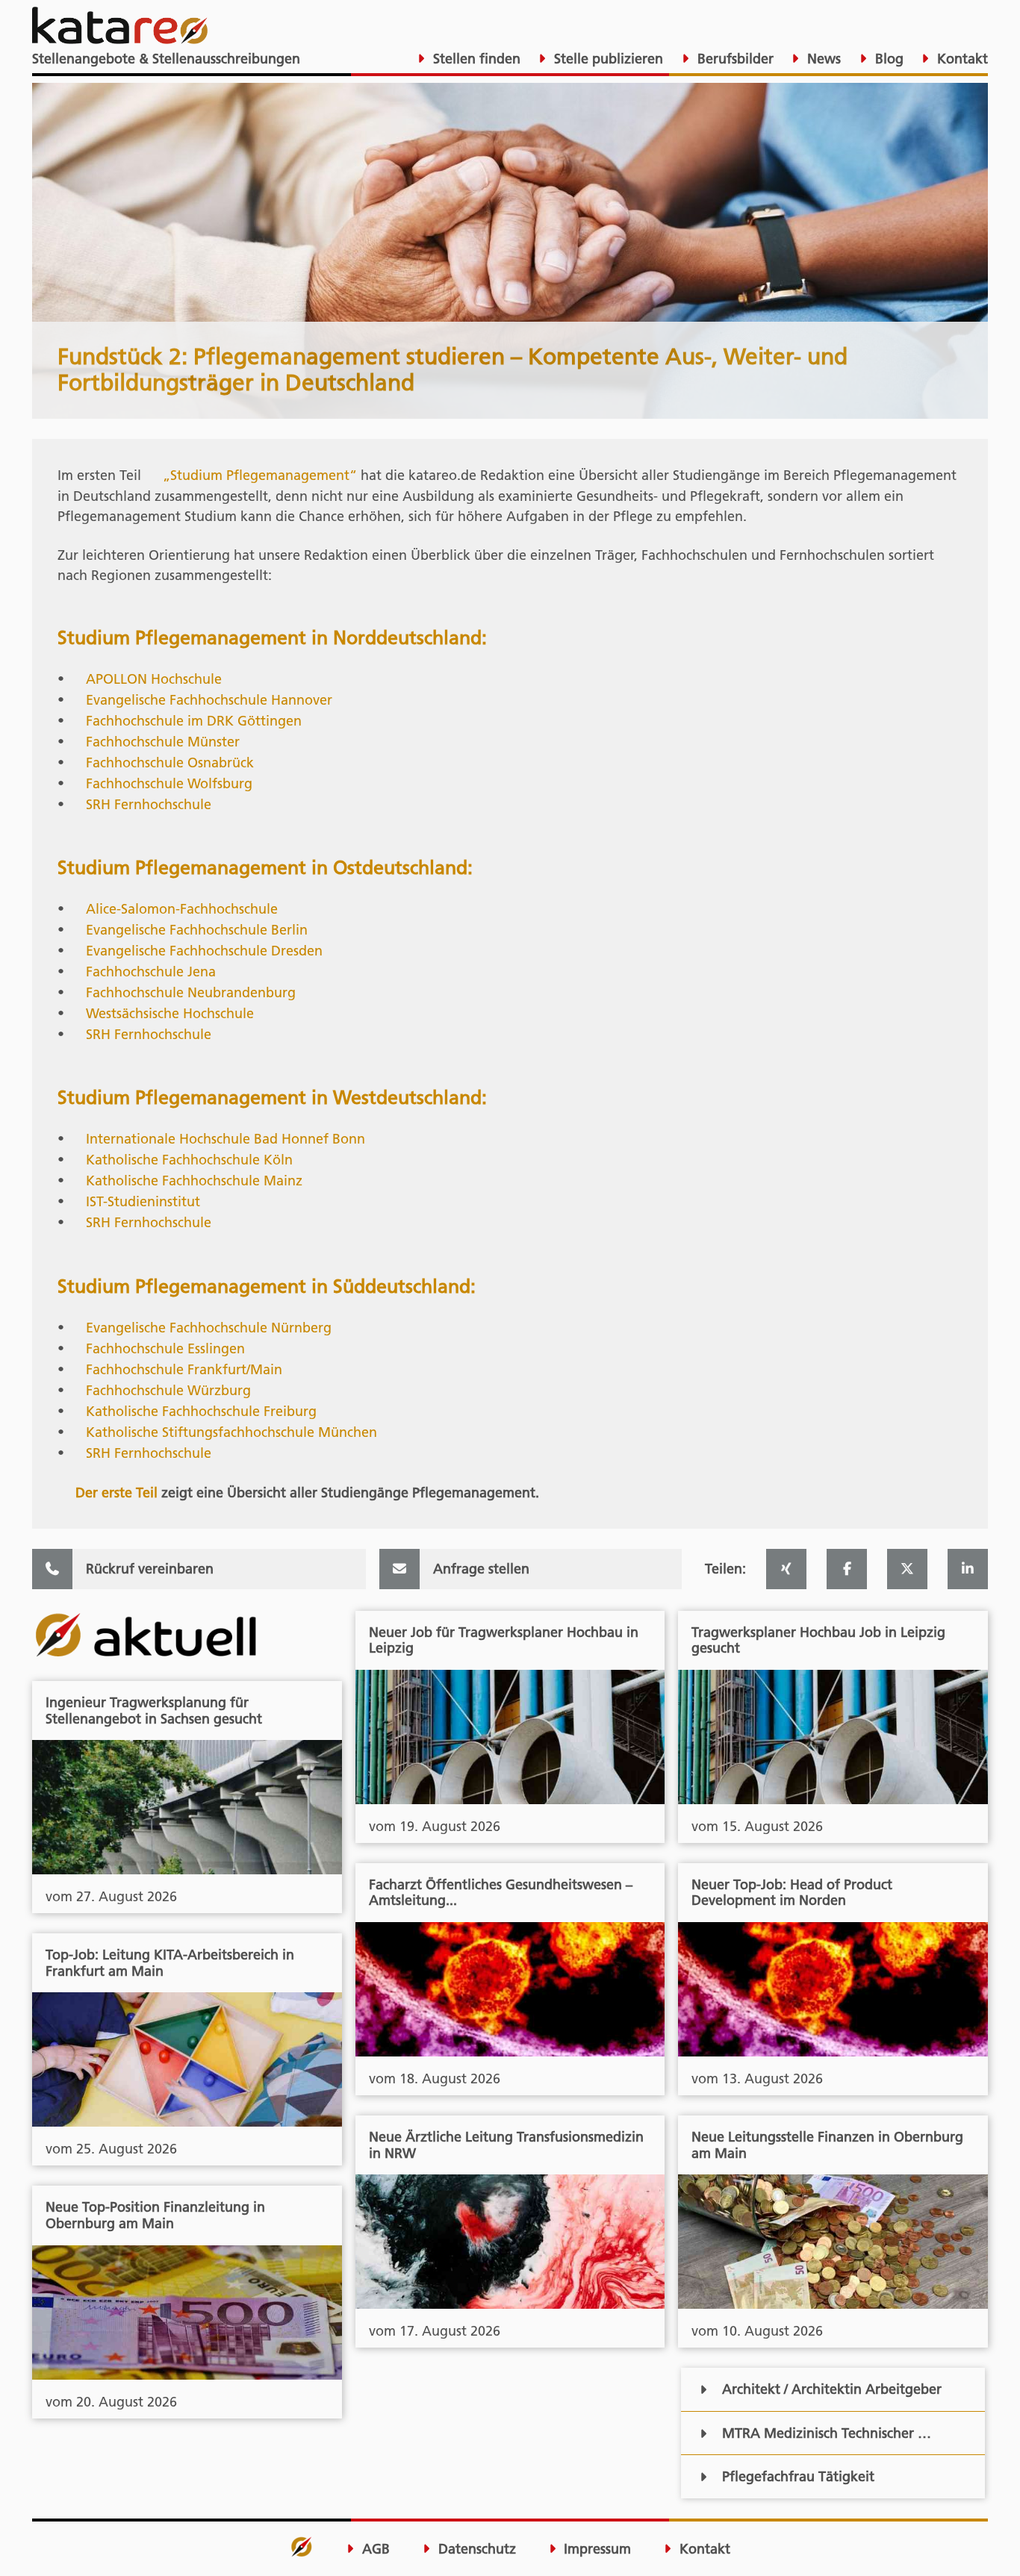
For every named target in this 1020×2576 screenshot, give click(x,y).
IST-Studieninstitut (143, 1201)
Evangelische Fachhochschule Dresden (204, 951)
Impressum (595, 2549)
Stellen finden (475, 59)
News (822, 59)
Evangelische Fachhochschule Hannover (209, 700)
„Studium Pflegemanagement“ (260, 475)
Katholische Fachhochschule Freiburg (201, 1411)
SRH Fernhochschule (149, 804)
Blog (887, 59)
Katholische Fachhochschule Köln (189, 1160)
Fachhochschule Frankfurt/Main (184, 1369)
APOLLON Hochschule (154, 679)
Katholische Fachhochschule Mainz (194, 1181)
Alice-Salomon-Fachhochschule (182, 909)
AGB (374, 2549)
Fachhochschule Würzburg (168, 1390)
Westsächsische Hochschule (170, 1013)
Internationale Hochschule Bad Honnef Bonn (226, 1139)
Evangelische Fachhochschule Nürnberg (209, 1328)
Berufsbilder (734, 59)
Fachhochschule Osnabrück (170, 762)
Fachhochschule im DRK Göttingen (194, 721)
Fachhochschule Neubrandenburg (191, 992)
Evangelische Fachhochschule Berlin (197, 930)
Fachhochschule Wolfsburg (169, 783)
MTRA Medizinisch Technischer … (827, 2433)
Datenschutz (475, 2549)
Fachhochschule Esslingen (165, 1348)
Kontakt (961, 59)
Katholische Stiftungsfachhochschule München (231, 1432)
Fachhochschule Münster (163, 742)
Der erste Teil (116, 1493)
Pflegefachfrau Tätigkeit (798, 2476)
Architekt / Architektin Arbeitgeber (832, 2389)
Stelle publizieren (607, 59)
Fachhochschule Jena (151, 972)
